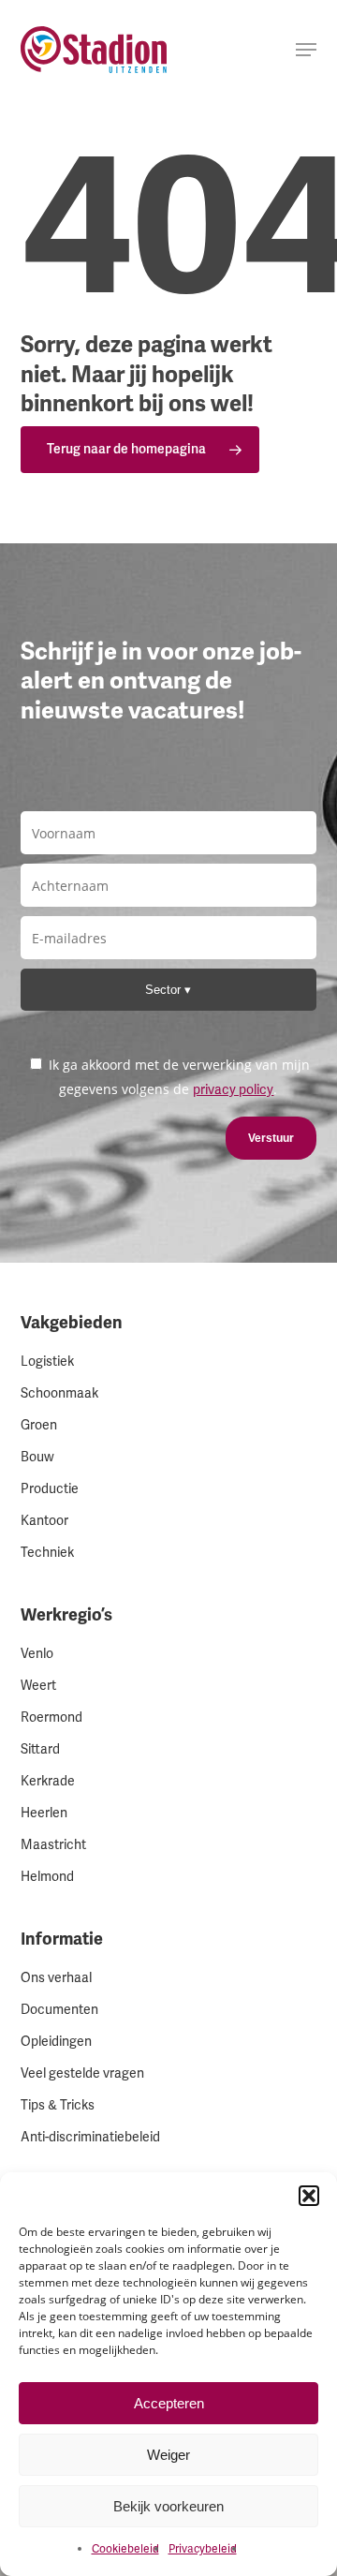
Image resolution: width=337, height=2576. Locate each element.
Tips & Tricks (58, 2105)
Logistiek (47, 1362)
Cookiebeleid (125, 2549)
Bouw (37, 1457)
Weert (38, 1686)
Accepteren (169, 2403)
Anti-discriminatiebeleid (90, 2137)
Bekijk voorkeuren (168, 2506)
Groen (39, 1425)
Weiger (168, 2455)
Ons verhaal (56, 1978)
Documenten (59, 2010)
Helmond (47, 1877)
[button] (309, 2196)
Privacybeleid (203, 2549)
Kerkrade (48, 1781)
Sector (165, 990)
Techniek (47, 1553)
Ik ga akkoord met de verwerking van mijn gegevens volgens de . (177, 1077)
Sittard (40, 1749)
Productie (50, 1489)
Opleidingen (56, 2042)
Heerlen (44, 1813)
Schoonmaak (59, 1393)
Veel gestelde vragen (82, 2073)
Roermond (51, 1717)
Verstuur (271, 1138)
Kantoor (44, 1521)
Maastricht (53, 1845)
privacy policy (233, 1090)
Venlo (37, 1654)
